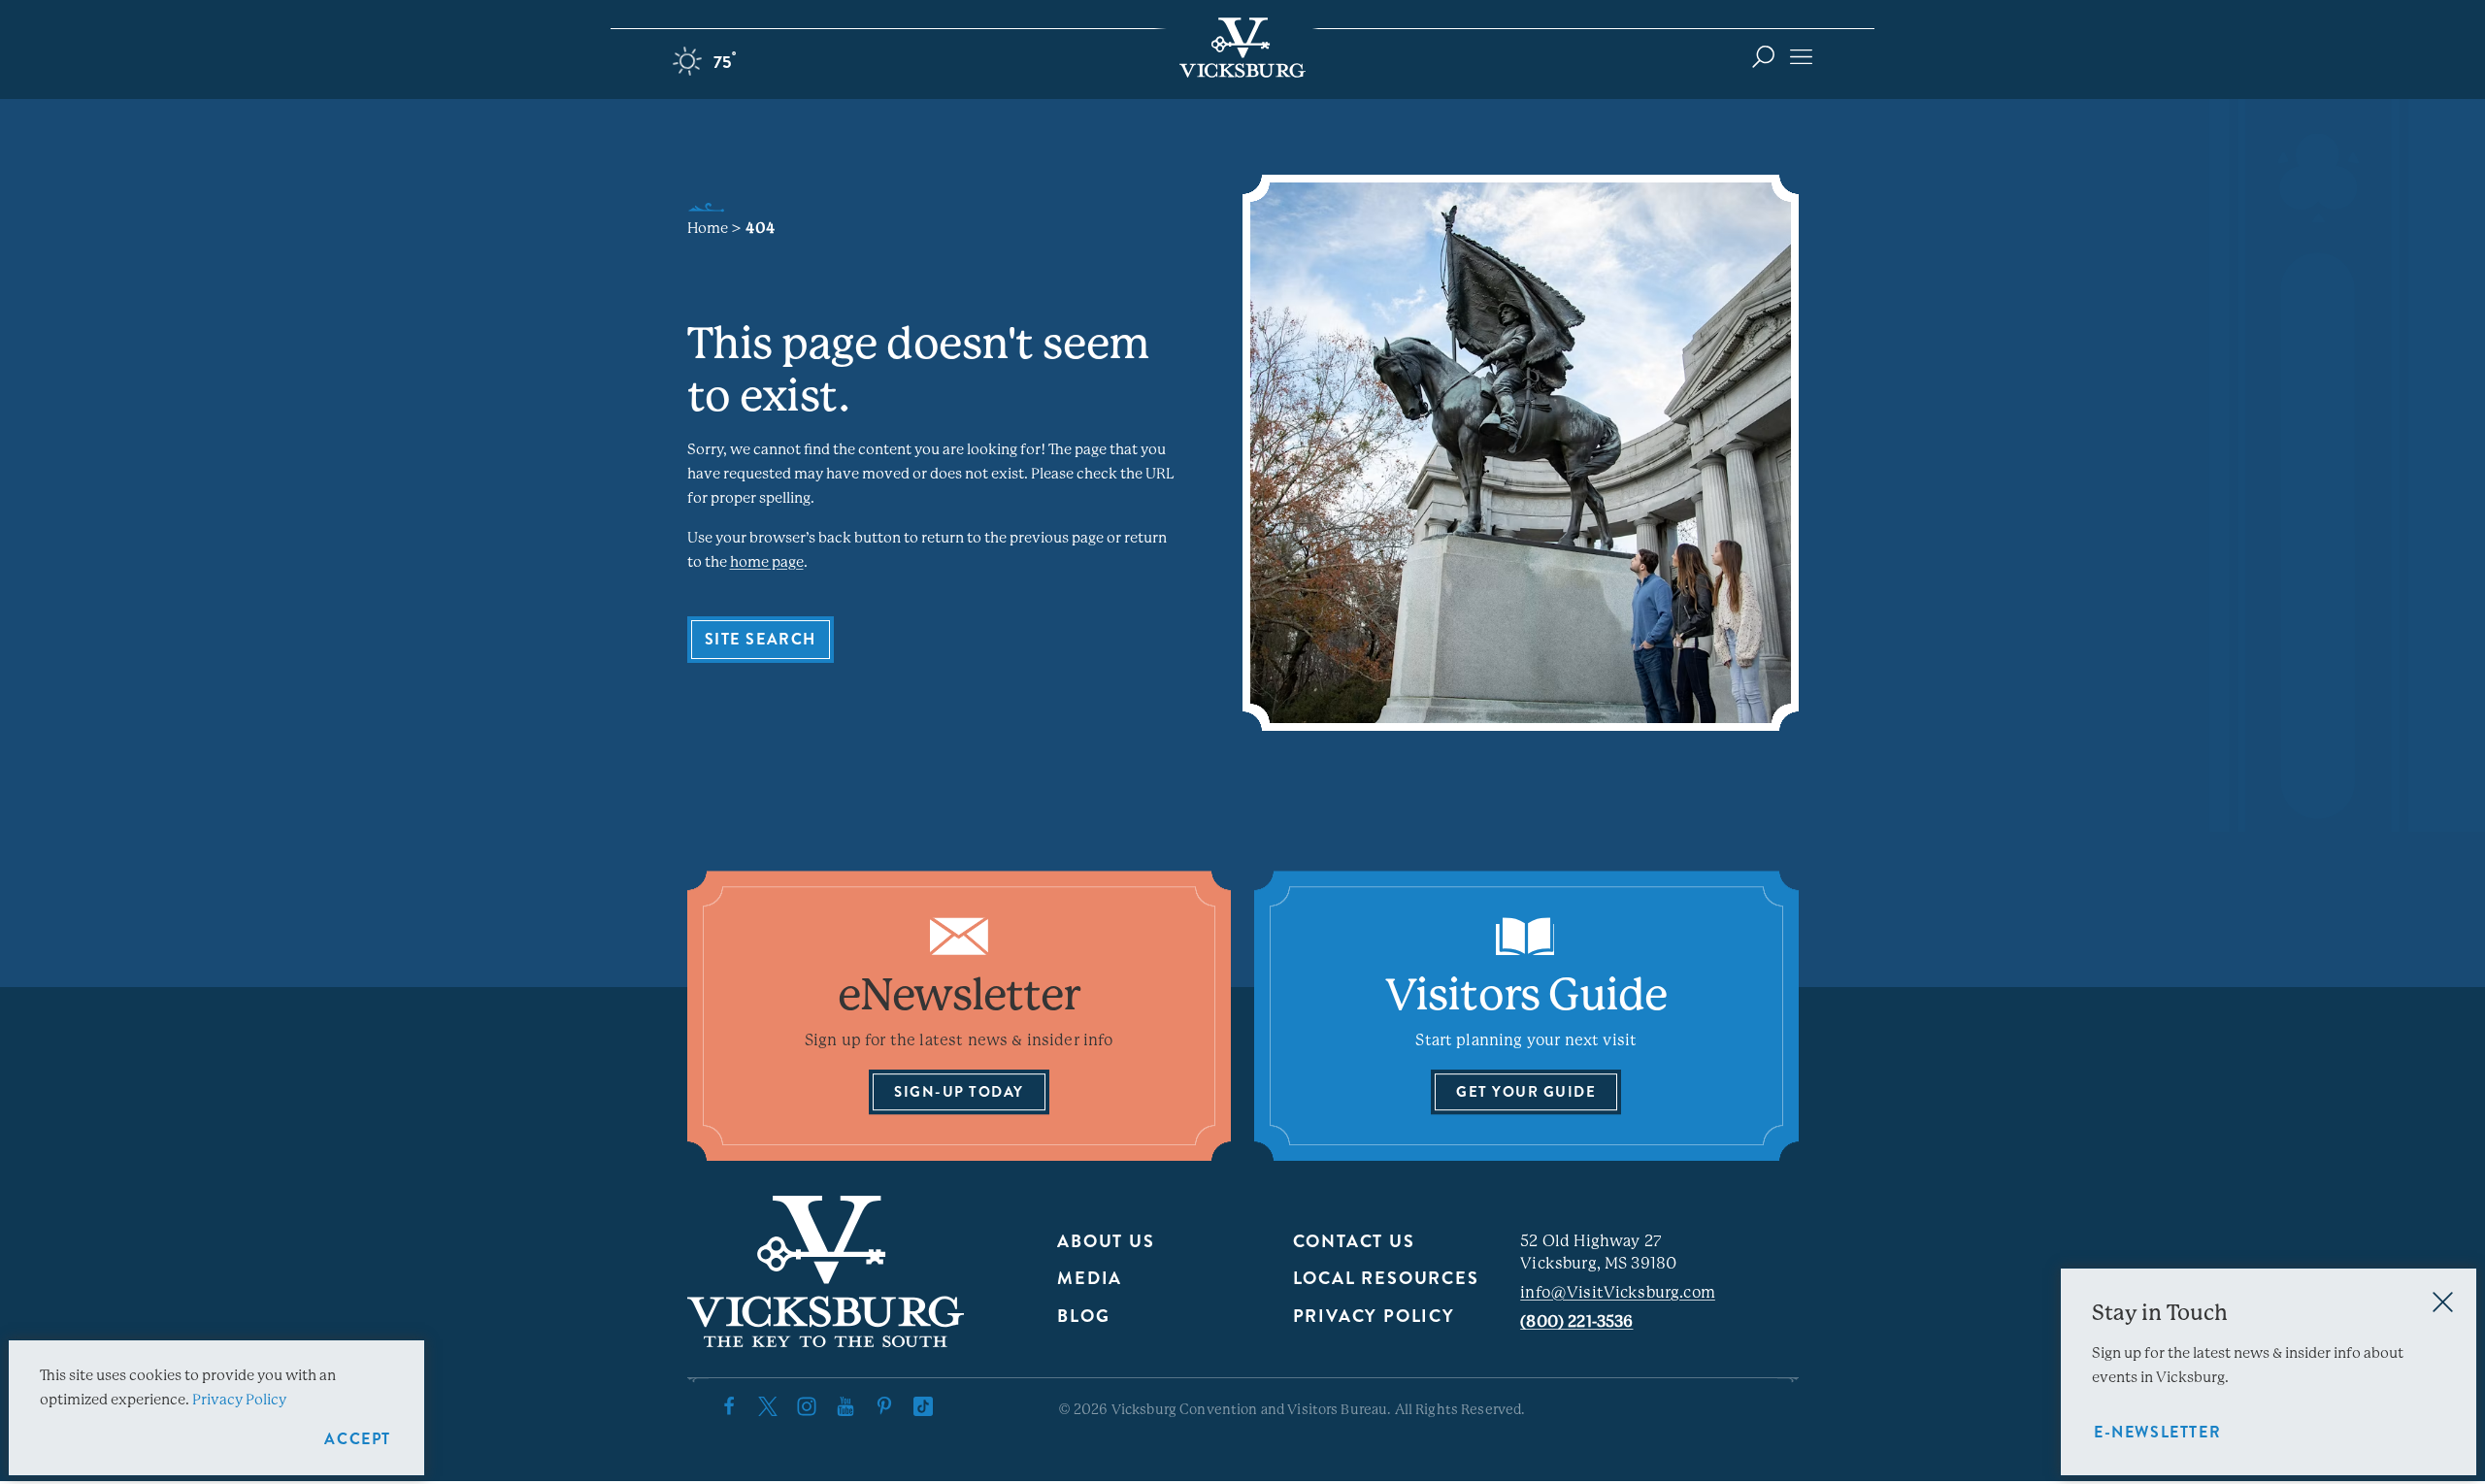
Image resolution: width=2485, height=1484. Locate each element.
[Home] (1242, 48)
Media (1090, 1278)
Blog (1083, 1316)
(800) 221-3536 (1576, 1321)
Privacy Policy (1374, 1316)
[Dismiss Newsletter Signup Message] (2443, 1302)
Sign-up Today (959, 1092)
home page (767, 562)
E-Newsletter (2157, 1432)
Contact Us (1354, 1241)
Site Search (761, 639)
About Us (1106, 1241)
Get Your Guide (1526, 1092)
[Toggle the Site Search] (1763, 56)
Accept (358, 1439)
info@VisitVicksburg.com (1618, 1292)
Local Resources (1386, 1278)
